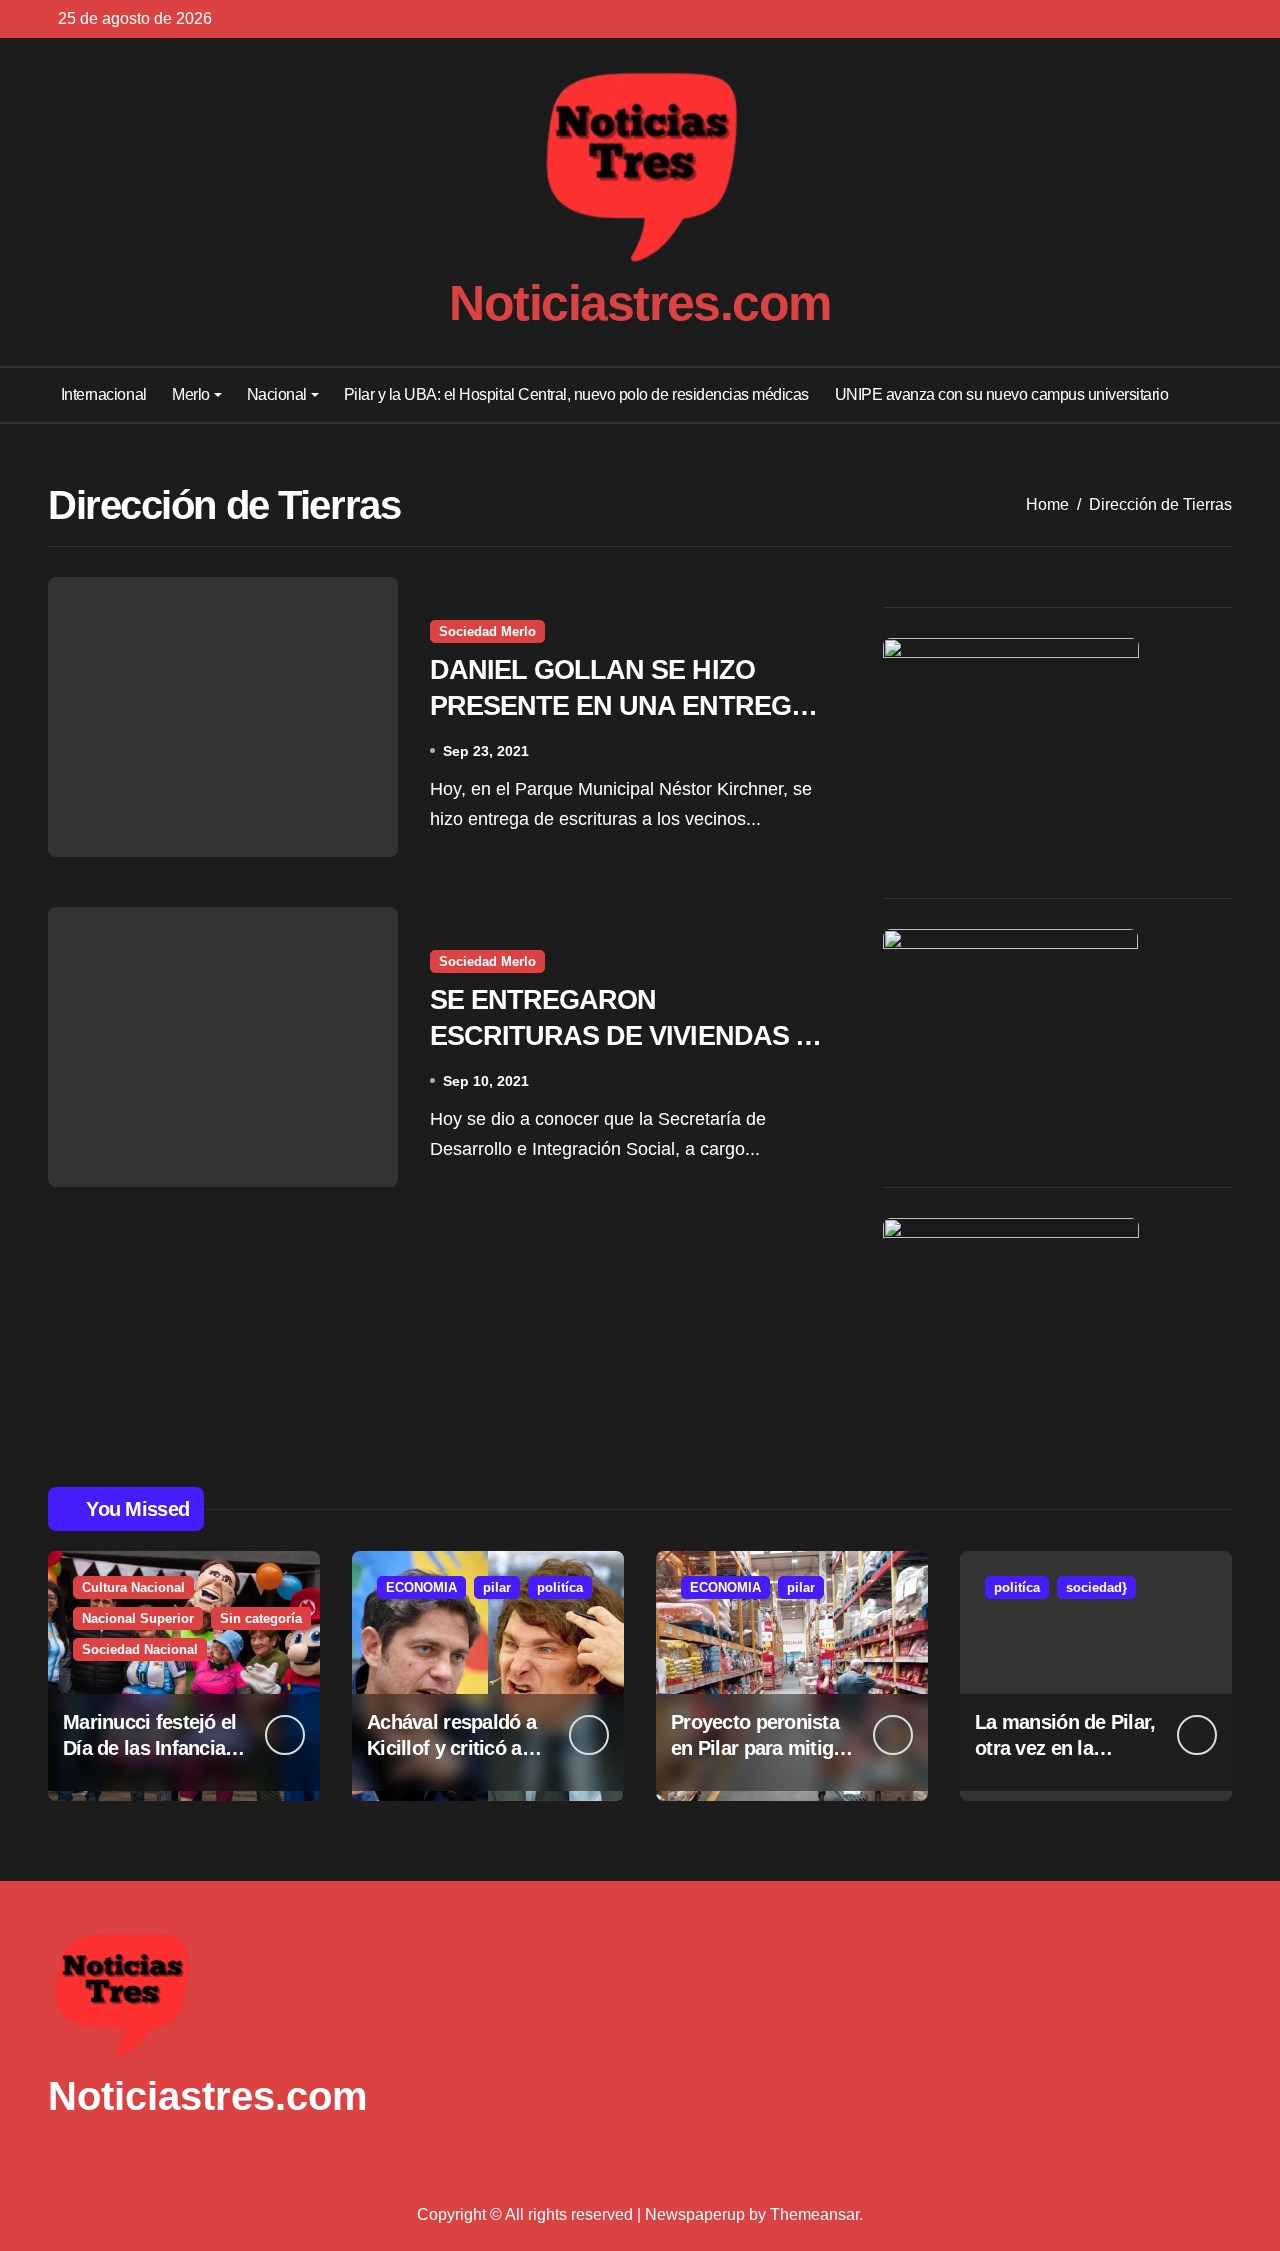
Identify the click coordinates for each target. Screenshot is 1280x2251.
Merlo (191, 394)
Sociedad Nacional (140, 1649)
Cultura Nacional (133, 1587)
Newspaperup (695, 2214)
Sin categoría (261, 1618)
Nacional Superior (138, 1618)
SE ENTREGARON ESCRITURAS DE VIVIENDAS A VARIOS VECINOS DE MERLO (622, 1035)
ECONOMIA (421, 1587)
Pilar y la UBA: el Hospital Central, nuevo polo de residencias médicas (576, 394)
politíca (560, 1587)
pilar (497, 1587)
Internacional (104, 394)
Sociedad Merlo (487, 631)
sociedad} (1096, 1587)
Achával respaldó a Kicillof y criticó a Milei (451, 1748)
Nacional (277, 394)
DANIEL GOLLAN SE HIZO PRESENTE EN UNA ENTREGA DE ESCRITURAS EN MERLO (620, 705)
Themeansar (814, 2214)
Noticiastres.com (640, 303)
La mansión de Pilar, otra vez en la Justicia (1065, 1748)
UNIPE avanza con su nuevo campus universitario (1002, 394)
